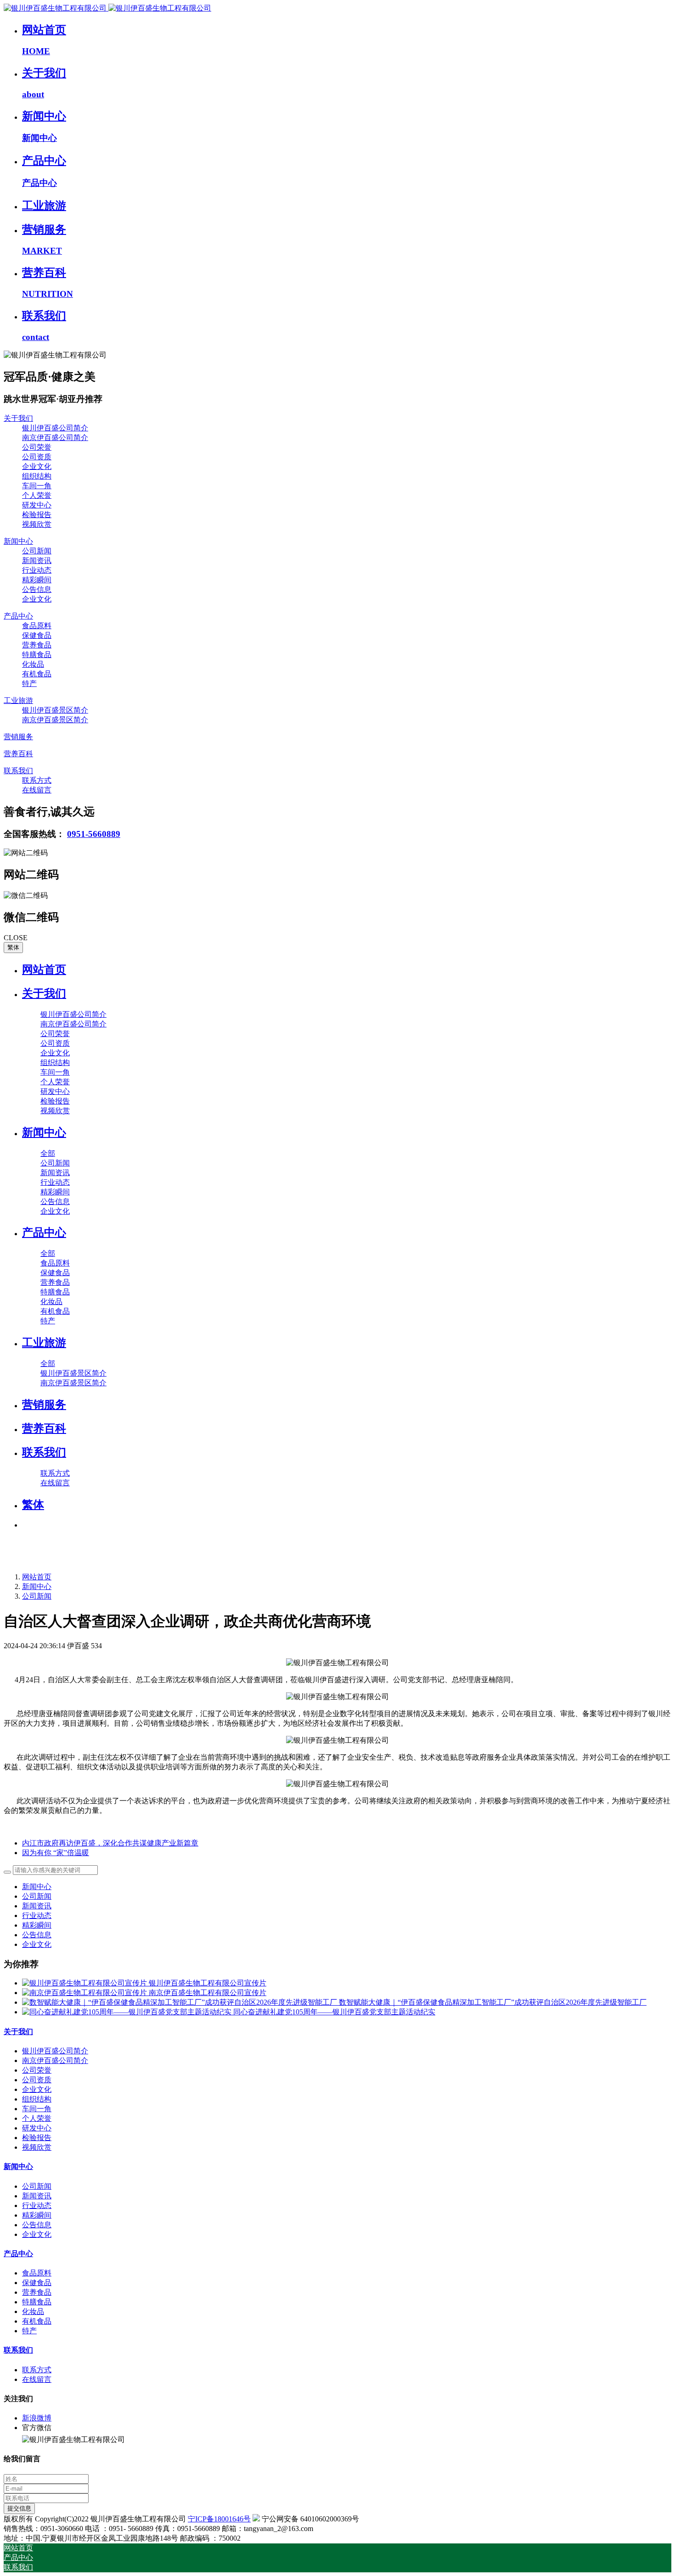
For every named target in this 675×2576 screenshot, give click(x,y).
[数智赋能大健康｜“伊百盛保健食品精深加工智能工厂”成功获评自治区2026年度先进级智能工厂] (180, 2002)
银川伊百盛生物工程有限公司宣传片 (208, 1983)
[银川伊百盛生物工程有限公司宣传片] (85, 1983)
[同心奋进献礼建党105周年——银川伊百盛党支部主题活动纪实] (128, 2012)
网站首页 (44, 970)
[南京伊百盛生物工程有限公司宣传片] (85, 1993)
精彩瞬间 (37, 1925)
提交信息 (19, 2508)
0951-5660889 (94, 834)
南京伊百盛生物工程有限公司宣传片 (208, 1993)
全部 (48, 1153)
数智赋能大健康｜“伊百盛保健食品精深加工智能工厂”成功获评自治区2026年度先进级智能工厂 (493, 2002)
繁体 (13, 947)
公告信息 (37, 1935)
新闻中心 (37, 1586)
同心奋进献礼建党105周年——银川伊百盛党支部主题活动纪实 (334, 2012)
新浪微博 (37, 2418)
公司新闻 (37, 1596)
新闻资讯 (37, 1906)
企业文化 (37, 1944)
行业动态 (37, 1915)
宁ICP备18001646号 (219, 2519)
